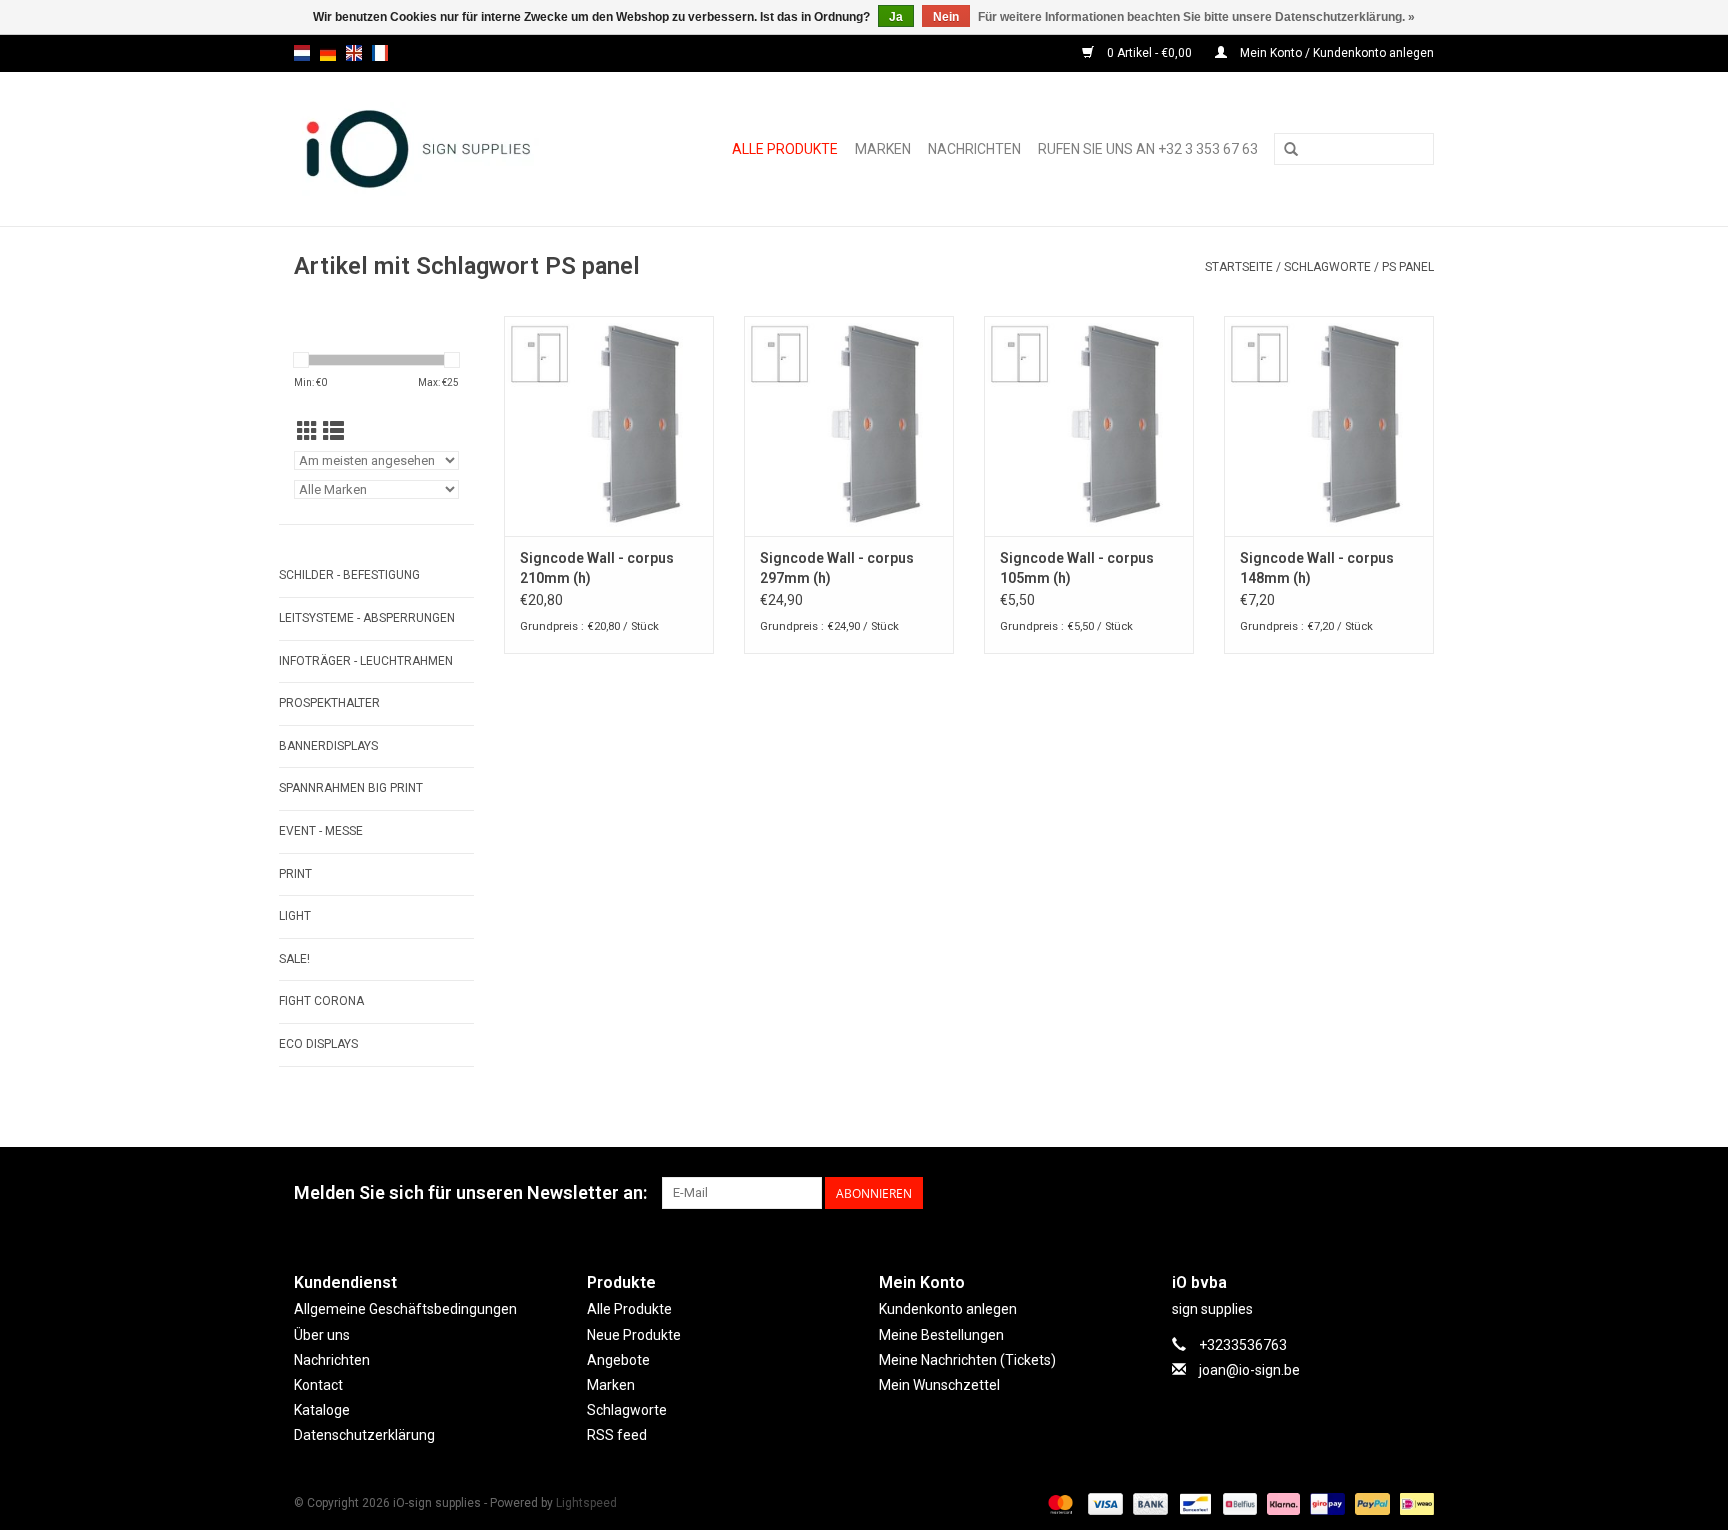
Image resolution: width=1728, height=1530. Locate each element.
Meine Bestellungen (941, 1335)
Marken (883, 149)
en (354, 53)
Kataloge (322, 1410)
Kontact (318, 1385)
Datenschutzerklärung (364, 1435)
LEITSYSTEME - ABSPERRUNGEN (367, 618)
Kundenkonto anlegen (948, 1309)
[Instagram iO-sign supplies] (1418, 1193)
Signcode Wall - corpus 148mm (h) (1317, 568)
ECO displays (318, 1044)
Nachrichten (974, 149)
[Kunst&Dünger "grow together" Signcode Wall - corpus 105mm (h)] (1089, 426)
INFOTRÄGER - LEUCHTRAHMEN (366, 661)
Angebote (618, 1360)
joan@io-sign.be (1249, 1370)
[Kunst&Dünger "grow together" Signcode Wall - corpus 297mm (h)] (849, 426)
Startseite (1239, 267)
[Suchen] (1291, 150)
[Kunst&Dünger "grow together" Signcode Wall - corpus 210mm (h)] (609, 426)
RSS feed (617, 1435)
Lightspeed (586, 1503)
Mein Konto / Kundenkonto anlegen (1335, 53)
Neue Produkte (634, 1335)
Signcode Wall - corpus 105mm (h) (1077, 568)
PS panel (1408, 267)
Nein (946, 17)
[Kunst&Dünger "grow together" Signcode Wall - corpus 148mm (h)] (1329, 426)
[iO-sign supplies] (440, 149)
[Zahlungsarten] (1058, 1504)
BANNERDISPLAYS (328, 746)
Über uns (322, 1335)
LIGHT (295, 916)
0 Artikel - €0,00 (1149, 53)
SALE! (294, 959)
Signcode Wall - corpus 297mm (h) (837, 568)
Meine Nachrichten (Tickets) (967, 1360)
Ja (896, 17)
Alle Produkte (785, 149)
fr (380, 53)
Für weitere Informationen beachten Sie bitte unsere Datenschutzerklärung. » (1196, 17)
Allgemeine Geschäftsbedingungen (405, 1309)
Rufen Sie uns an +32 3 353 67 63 (1148, 149)
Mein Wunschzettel (939, 1385)
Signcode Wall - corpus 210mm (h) (597, 568)
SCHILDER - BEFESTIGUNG (349, 575)
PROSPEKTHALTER (329, 703)
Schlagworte (1327, 267)
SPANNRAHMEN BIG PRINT (351, 788)
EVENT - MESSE (321, 831)
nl (302, 53)
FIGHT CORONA (321, 1001)
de (328, 53)
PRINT (295, 874)
